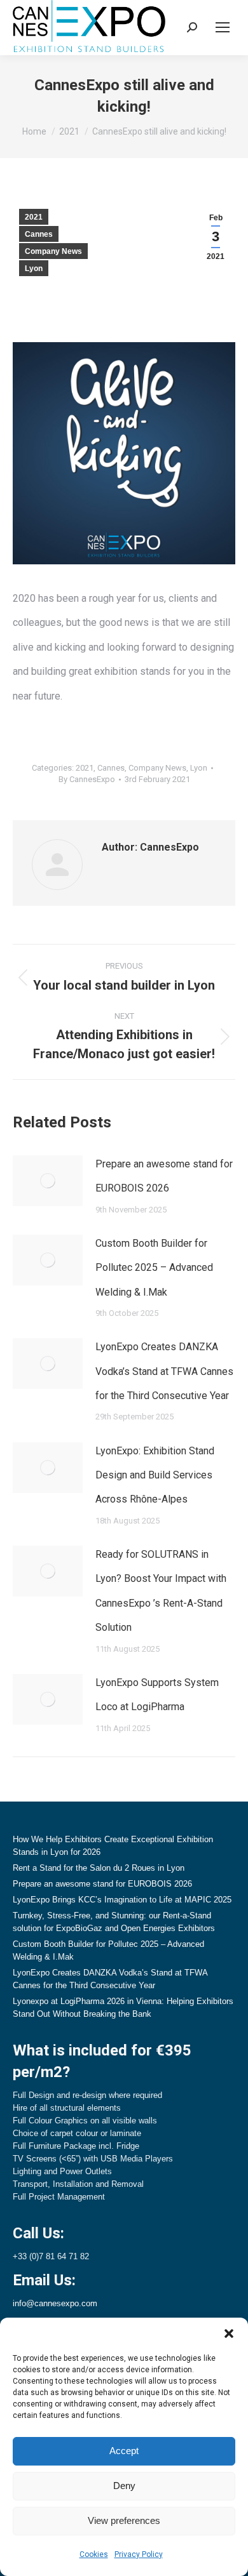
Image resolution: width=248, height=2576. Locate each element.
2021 (34, 217)
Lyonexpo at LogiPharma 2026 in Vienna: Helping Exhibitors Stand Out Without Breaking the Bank (123, 2008)
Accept (124, 2451)
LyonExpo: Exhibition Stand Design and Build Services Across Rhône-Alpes (155, 1475)
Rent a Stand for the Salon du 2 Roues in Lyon (99, 1868)
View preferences (124, 2520)
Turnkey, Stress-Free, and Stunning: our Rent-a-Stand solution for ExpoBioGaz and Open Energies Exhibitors (114, 1922)
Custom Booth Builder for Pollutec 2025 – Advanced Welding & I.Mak (154, 1268)
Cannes (39, 234)
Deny (124, 2486)
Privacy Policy (139, 2554)
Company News (53, 251)
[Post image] (48, 1181)
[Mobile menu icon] (223, 27)
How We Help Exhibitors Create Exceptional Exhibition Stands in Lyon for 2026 (113, 1846)
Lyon (34, 269)
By (87, 779)
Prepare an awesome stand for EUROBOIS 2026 (164, 1176)
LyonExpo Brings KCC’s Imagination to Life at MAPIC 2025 (122, 1900)
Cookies (94, 2554)
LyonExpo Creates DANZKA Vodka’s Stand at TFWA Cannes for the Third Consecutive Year (164, 1371)
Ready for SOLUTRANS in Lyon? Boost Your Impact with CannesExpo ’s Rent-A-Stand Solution (161, 1591)
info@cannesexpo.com (55, 2303)
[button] (229, 2334)
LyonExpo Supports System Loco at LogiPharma (157, 1695)
